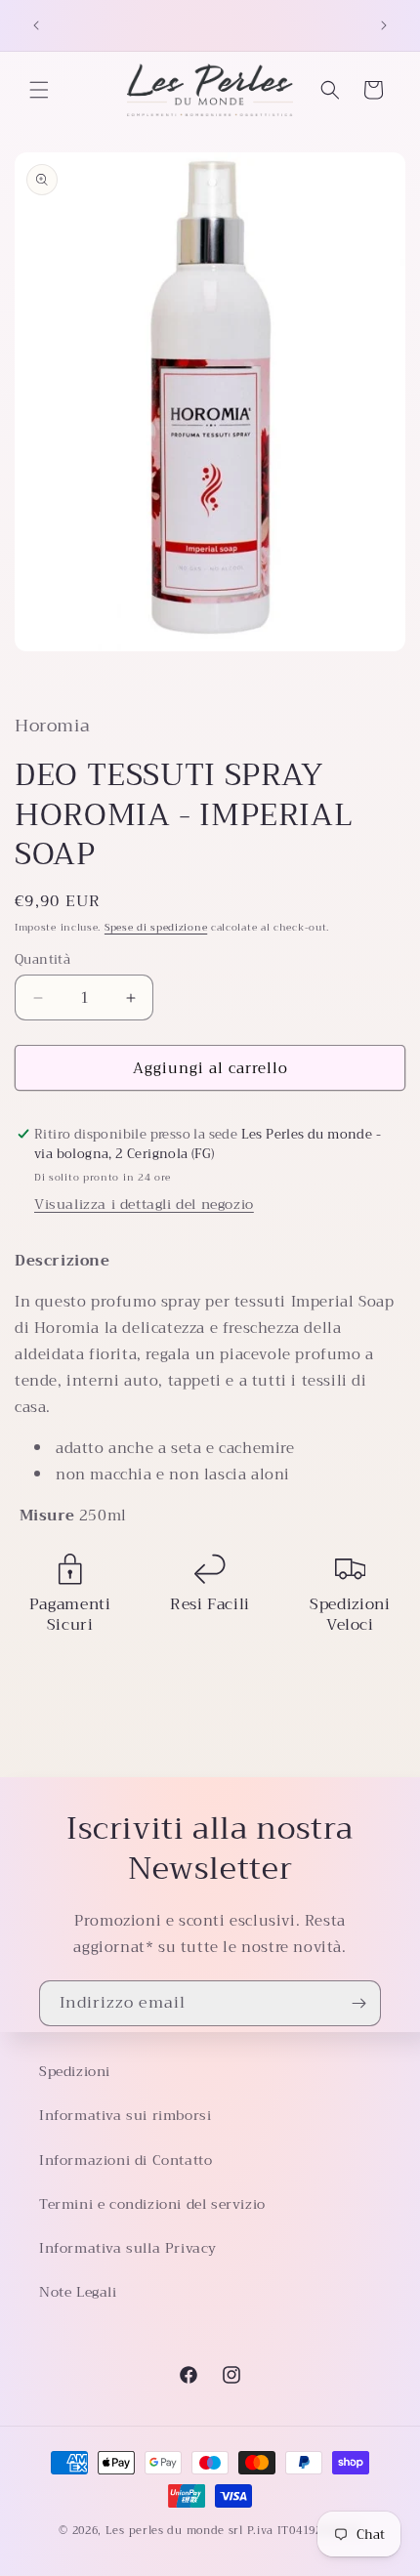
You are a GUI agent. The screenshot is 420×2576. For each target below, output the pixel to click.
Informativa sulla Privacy (128, 2248)
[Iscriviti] (358, 2003)
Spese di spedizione (156, 927)
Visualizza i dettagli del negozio (144, 1204)
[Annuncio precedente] (36, 25)
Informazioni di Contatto (126, 2160)
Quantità (42, 960)
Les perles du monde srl (174, 2531)
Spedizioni (75, 2071)
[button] (39, 90)
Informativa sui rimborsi (125, 2115)
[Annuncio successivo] (384, 25)
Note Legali (78, 2292)
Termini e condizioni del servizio (152, 2204)
